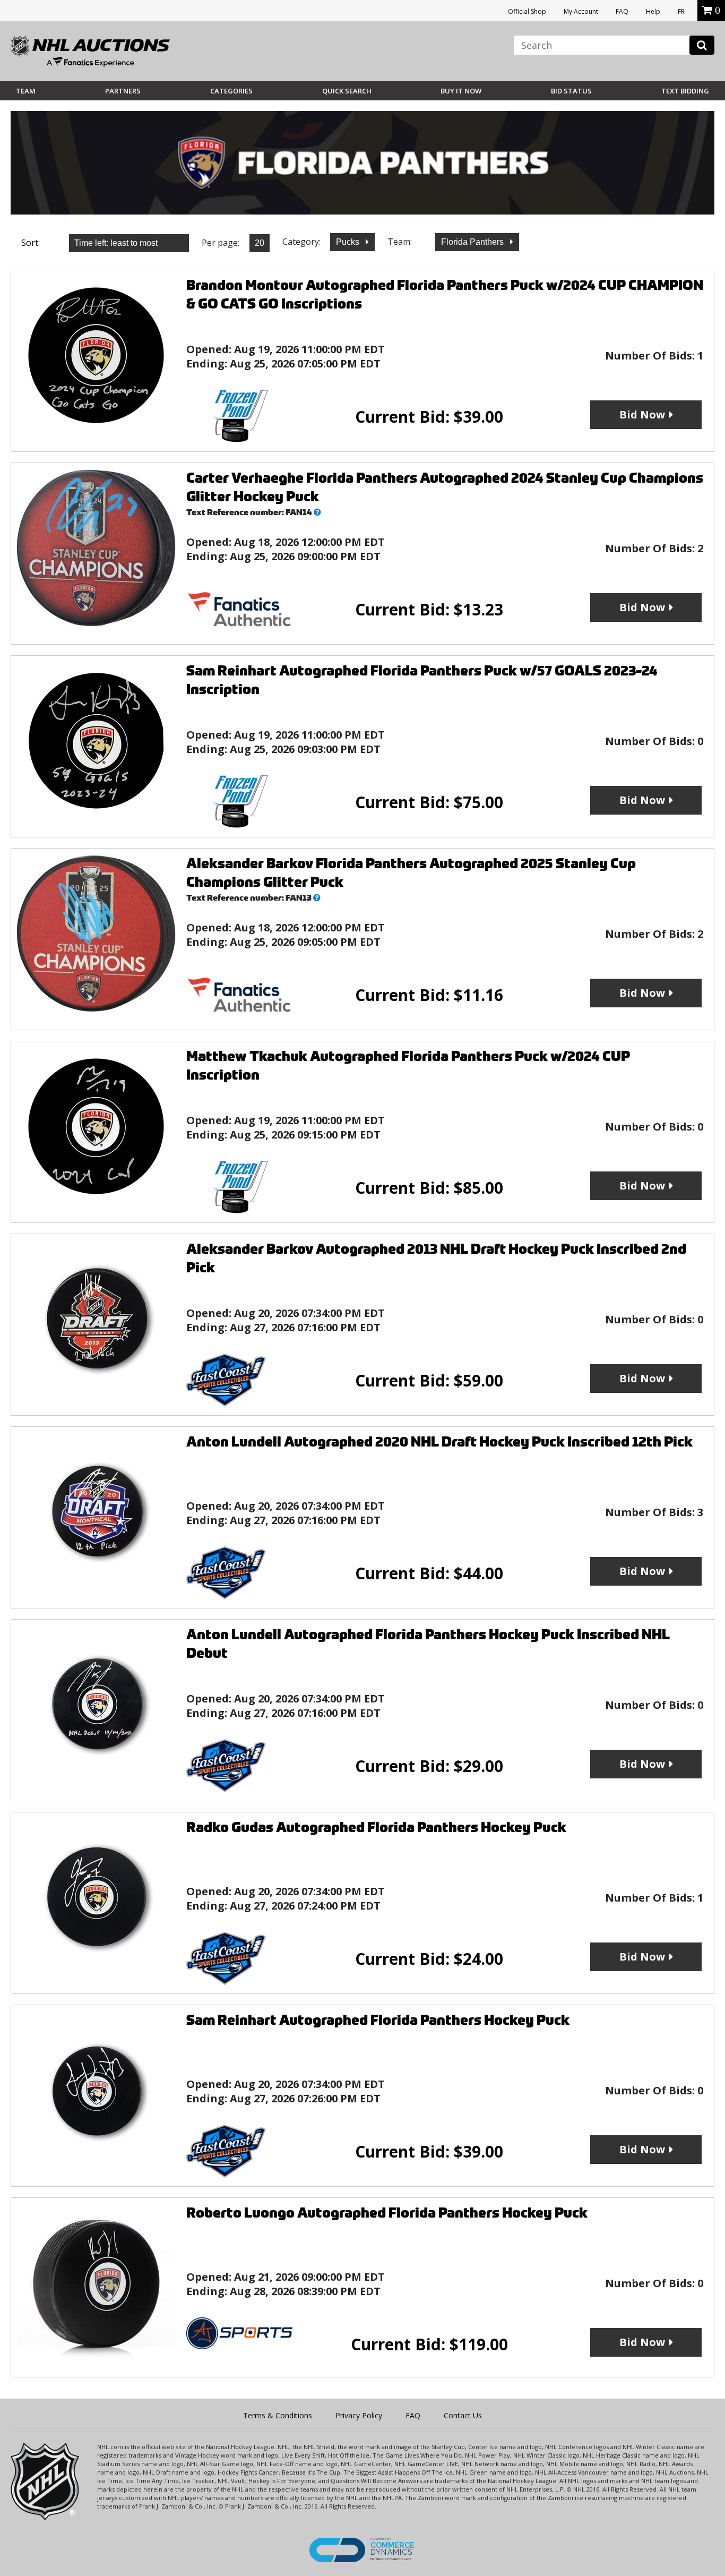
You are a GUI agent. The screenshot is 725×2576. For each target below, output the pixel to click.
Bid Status (571, 91)
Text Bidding (685, 91)
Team (26, 91)
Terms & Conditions (278, 2415)
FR (681, 11)
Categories (231, 91)
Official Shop (527, 11)
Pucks (349, 242)
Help (653, 11)
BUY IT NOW (461, 91)
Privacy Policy (359, 2415)
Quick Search (347, 91)
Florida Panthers (473, 242)
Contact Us (463, 2415)
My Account (581, 11)
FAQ (622, 11)
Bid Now (642, 414)
